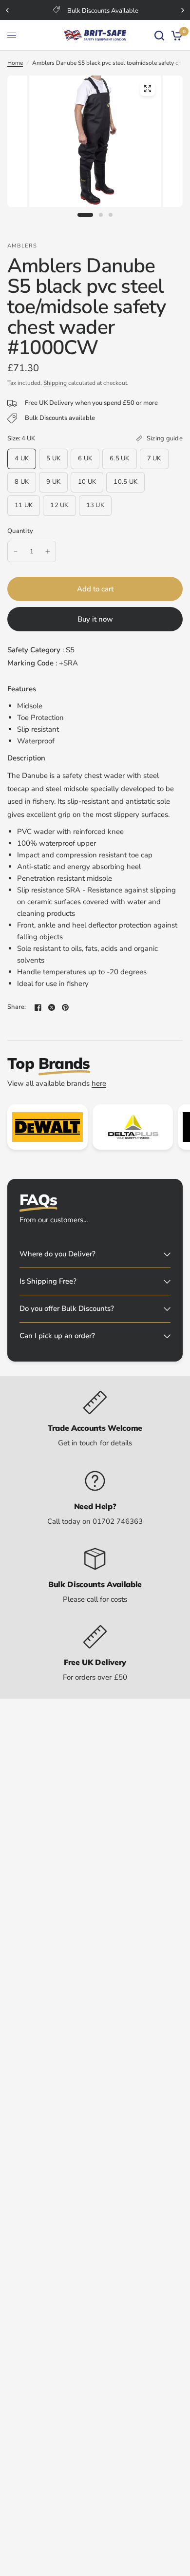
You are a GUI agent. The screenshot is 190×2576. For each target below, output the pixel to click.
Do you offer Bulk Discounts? (67, 1308)
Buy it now (95, 619)
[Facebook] (38, 1007)
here (99, 1083)
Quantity (20, 531)
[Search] (159, 35)
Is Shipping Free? (48, 1281)
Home (15, 63)
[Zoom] (148, 89)
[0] (175, 35)
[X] (52, 1007)
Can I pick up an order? (57, 1336)
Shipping (55, 383)
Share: (17, 1007)
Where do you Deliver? (57, 1254)
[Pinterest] (65, 1007)
